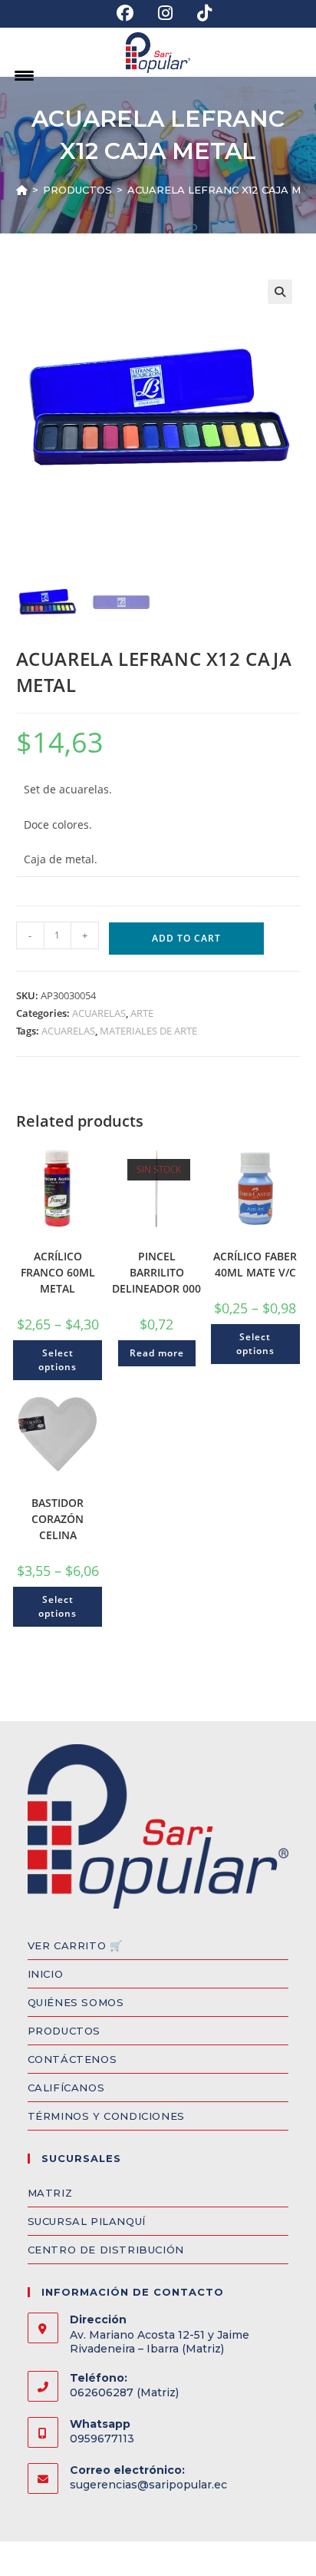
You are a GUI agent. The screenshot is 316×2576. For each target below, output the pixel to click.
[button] (280, 292)
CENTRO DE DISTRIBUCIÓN (106, 2250)
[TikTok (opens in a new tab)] (198, 13)
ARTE (142, 1013)
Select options (58, 1360)
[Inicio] (22, 190)
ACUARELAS (99, 1013)
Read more (157, 1353)
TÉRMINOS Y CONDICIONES (106, 2116)
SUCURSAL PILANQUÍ (87, 2221)
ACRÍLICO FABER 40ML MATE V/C (255, 1264)
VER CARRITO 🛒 (75, 1945)
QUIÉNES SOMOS (76, 2002)
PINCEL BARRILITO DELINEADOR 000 (156, 1272)
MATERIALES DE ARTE (148, 1031)
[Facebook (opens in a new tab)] (125, 13)
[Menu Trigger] (24, 75)
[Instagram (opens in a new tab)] (165, 13)
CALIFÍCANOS (66, 2088)
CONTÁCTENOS (72, 2059)
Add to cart (186, 938)
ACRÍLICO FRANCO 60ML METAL (58, 1272)
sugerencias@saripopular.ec (148, 2485)
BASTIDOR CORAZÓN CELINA (58, 1519)
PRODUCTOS (64, 2031)
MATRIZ (50, 2193)
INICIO (46, 1974)
